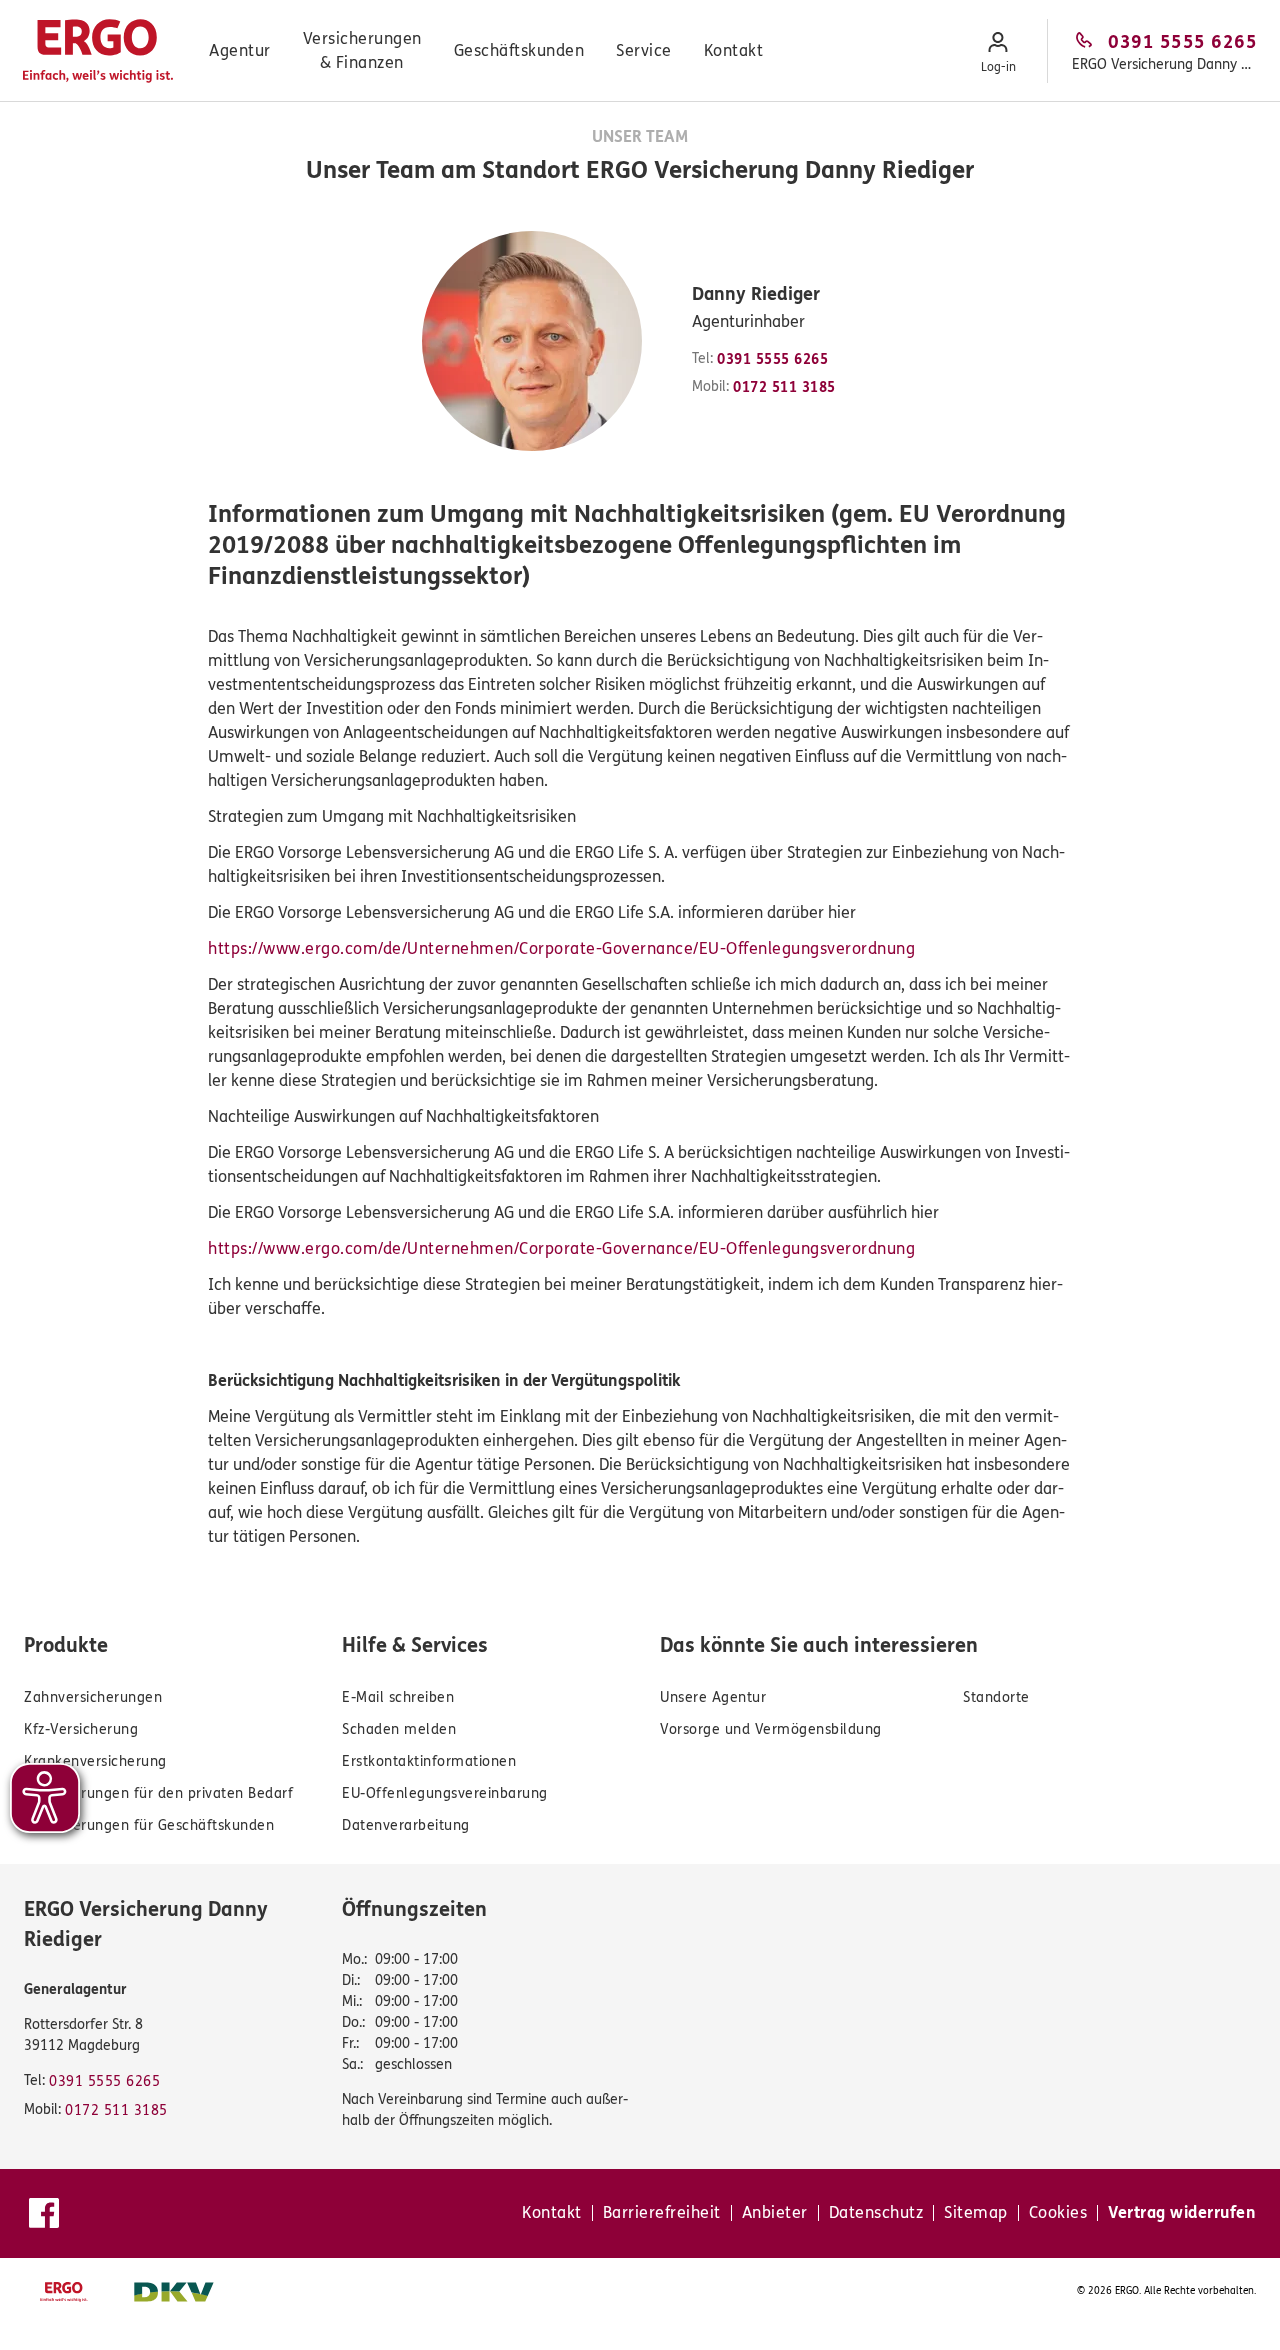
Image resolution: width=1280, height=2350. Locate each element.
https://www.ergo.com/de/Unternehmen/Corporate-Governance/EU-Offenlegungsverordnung (561, 948)
